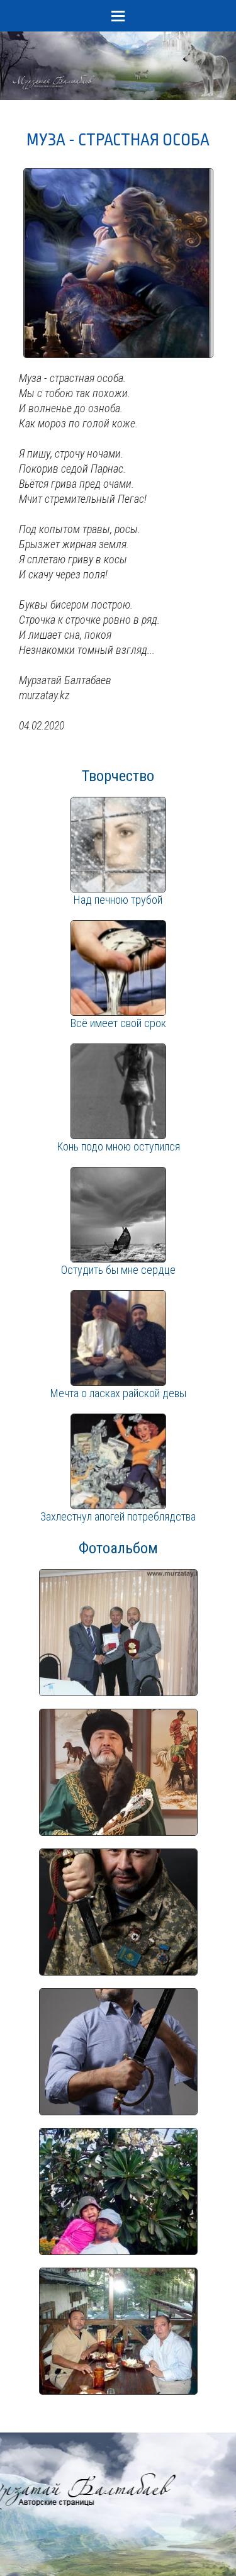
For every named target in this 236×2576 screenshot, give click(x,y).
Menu (118, 16)
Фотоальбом (118, 1548)
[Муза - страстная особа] (118, 175)
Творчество (118, 776)
